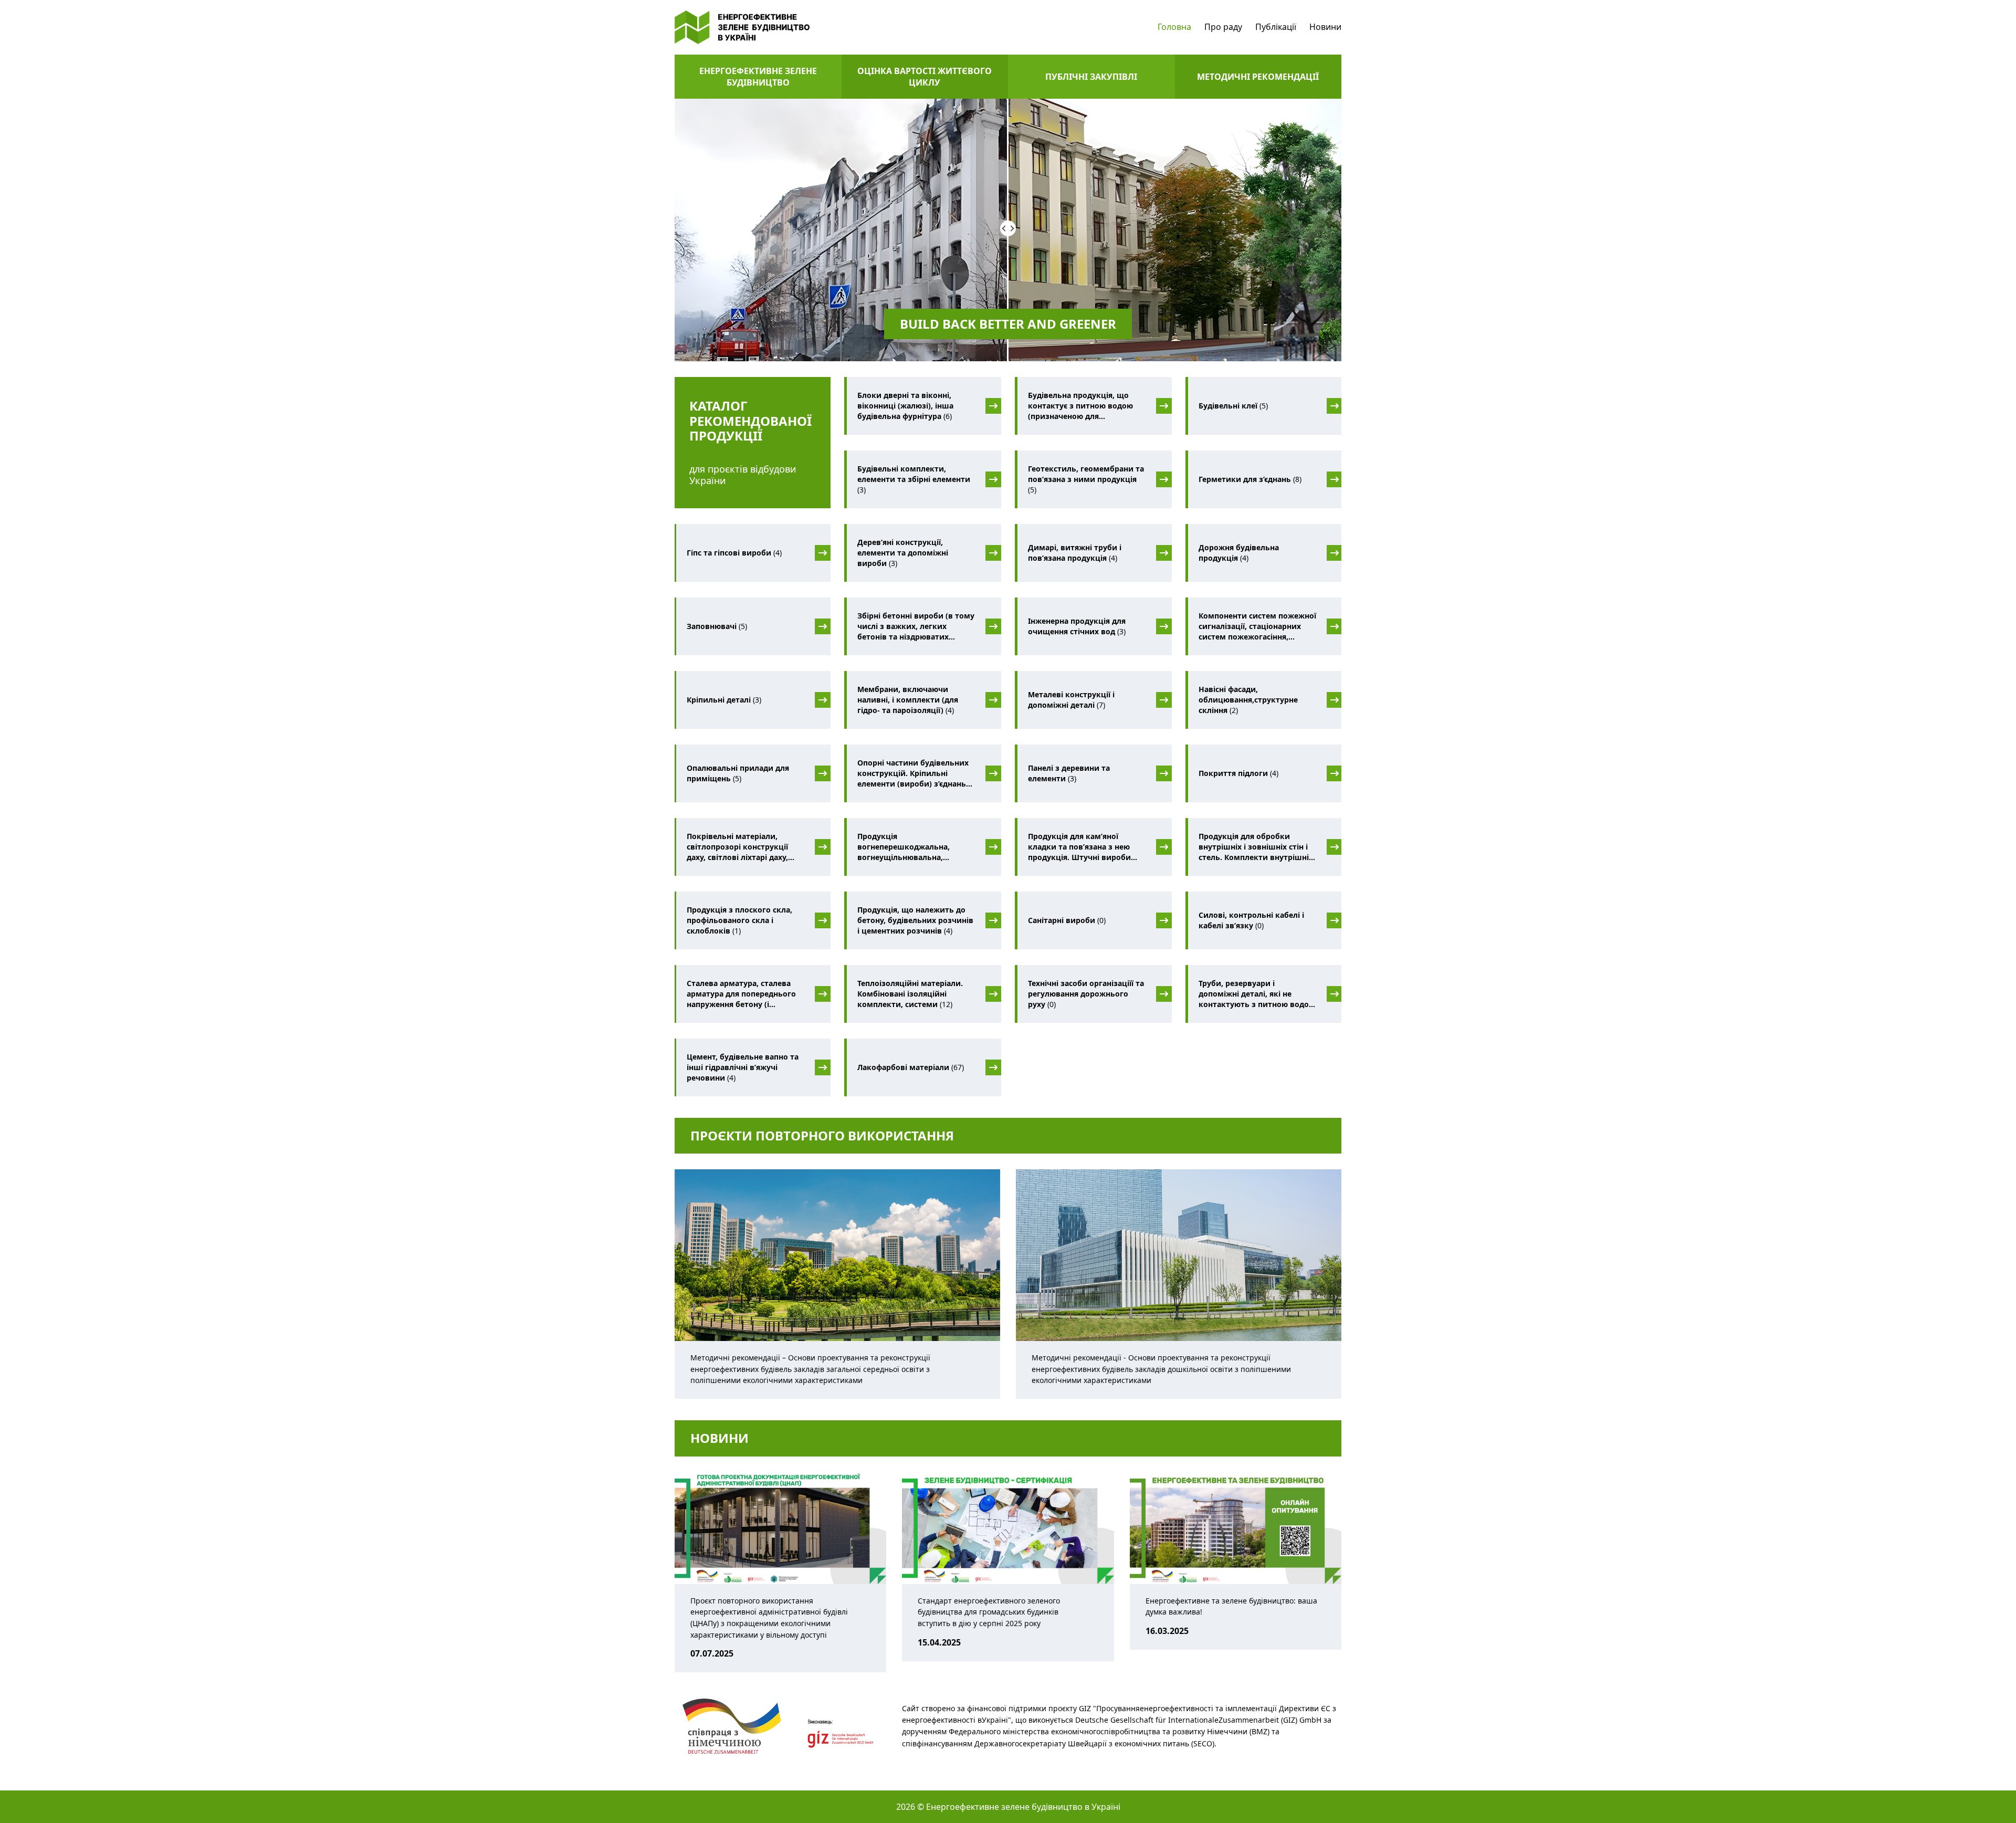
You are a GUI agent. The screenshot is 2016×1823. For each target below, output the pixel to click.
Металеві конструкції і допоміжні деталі (1071, 700)
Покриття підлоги (1238, 773)
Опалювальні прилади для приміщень (738, 773)
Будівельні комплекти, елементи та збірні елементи (914, 479)
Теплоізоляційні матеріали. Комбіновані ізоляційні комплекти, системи (910, 994)
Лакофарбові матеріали (911, 1067)
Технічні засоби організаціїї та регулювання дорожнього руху (1086, 994)
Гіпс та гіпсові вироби (734, 553)
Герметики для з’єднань (1250, 479)
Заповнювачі (717, 626)
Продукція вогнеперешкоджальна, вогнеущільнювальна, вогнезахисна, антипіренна (915, 847)
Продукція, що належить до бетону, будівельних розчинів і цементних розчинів (915, 920)
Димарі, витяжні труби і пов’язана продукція (1075, 553)
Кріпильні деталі (724, 700)
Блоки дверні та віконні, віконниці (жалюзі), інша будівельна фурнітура (905, 406)
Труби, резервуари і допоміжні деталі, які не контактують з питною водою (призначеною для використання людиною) (1257, 994)
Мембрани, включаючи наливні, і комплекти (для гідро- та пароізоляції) (908, 700)
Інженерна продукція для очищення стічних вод (1077, 626)
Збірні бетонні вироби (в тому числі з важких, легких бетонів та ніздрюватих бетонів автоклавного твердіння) (916, 626)
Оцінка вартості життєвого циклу (925, 77)
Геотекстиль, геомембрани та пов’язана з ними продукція (1086, 479)
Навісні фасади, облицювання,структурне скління (1248, 700)
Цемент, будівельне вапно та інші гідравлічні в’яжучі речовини (743, 1067)
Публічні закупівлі (1091, 77)
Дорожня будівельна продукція (1239, 553)
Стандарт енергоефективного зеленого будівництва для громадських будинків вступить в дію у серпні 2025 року (989, 1612)
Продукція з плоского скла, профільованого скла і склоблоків (739, 920)
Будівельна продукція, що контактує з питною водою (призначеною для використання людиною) (1081, 406)
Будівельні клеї (1233, 406)
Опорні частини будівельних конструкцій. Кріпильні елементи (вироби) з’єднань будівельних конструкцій (913, 773)
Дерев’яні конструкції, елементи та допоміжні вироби (903, 553)
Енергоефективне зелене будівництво (758, 77)
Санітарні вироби (1067, 920)
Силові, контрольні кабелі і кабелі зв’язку (1251, 920)
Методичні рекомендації (1258, 77)
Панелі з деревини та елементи (1069, 773)
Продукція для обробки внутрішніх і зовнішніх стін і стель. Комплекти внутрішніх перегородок (1256, 847)
